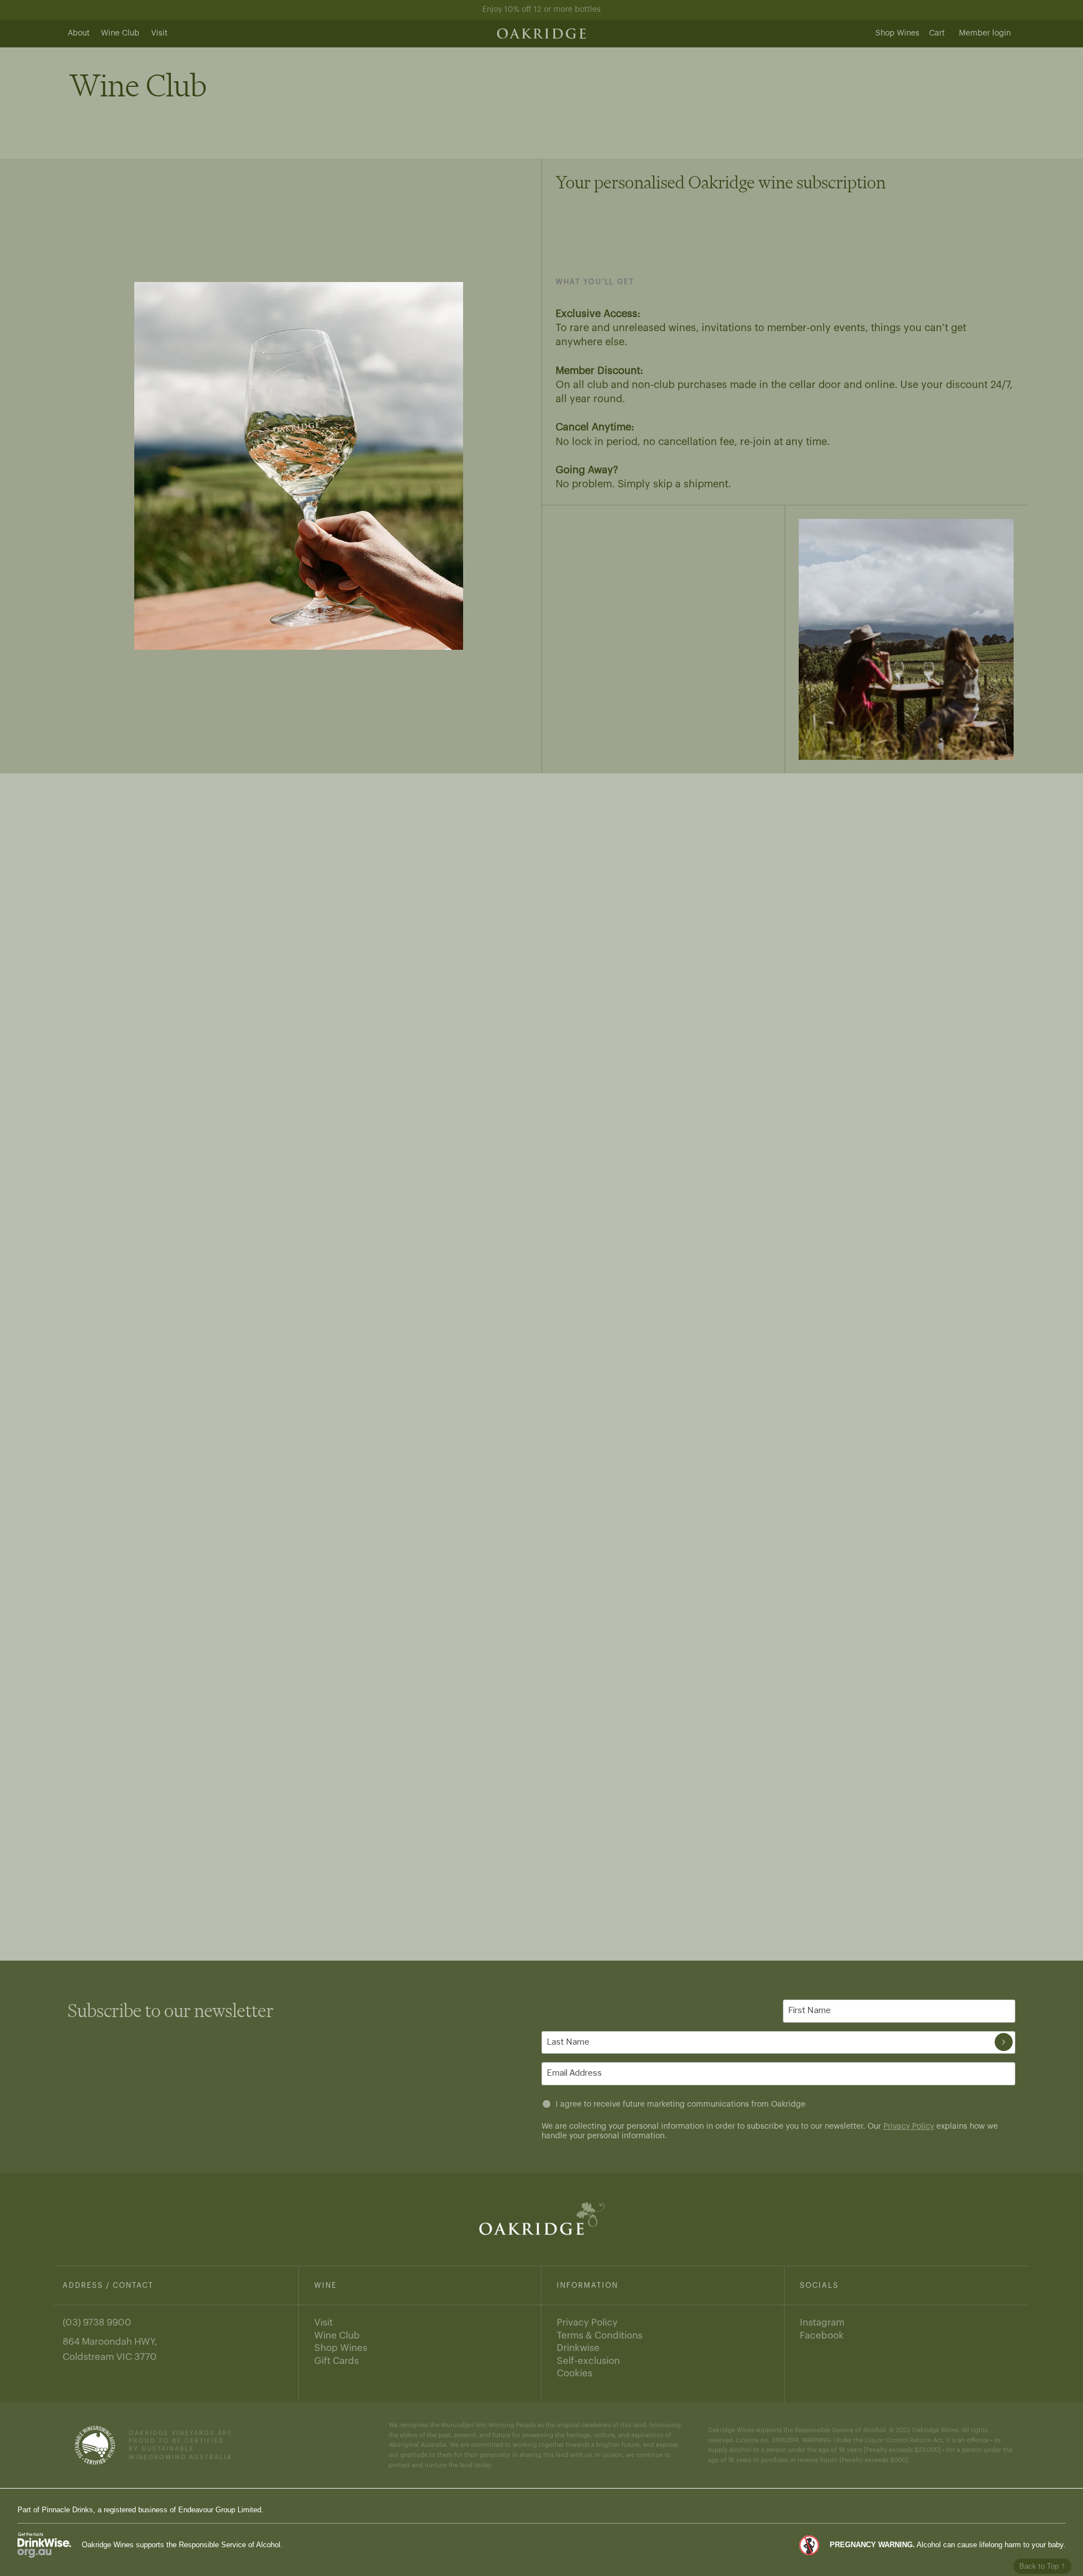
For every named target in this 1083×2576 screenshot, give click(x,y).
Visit (159, 33)
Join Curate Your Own (609, 1628)
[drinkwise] (44, 2545)
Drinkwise (578, 2348)
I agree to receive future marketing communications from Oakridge (681, 2104)
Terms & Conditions (600, 2335)
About (79, 33)
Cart (937, 33)
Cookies (574, 2373)
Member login (985, 33)
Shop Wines (897, 33)
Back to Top (1042, 2566)
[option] (299, 466)
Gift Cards (336, 2361)
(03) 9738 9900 (97, 2322)
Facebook (822, 2335)
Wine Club (120, 33)
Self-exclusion (588, 2361)
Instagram (822, 2322)
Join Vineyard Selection (612, 1078)
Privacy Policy (909, 2126)
